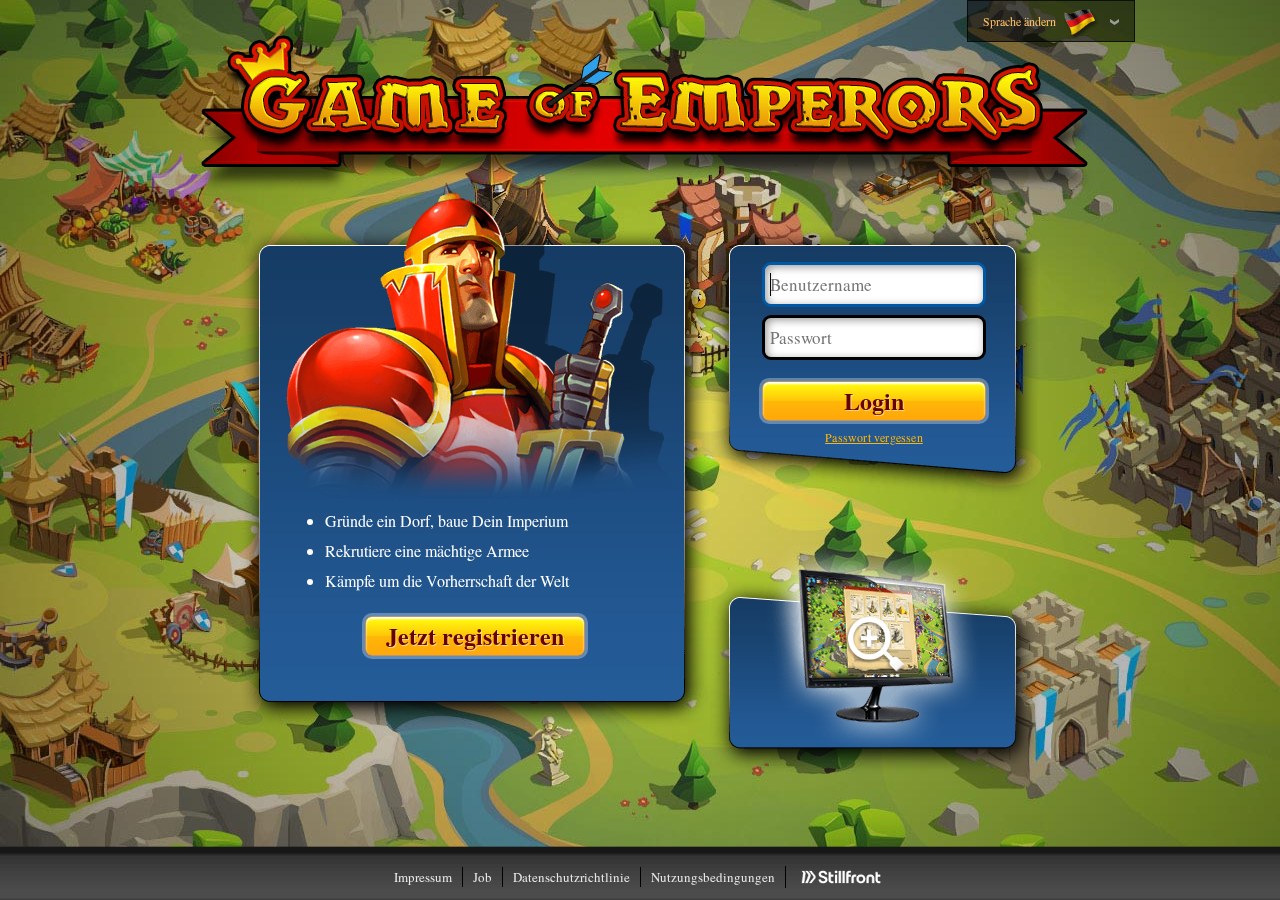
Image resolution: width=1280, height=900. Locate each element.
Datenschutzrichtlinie (571, 877)
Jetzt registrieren (475, 635)
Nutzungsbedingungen (713, 877)
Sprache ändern (1021, 21)
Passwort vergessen (874, 437)
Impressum (423, 877)
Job (482, 877)
